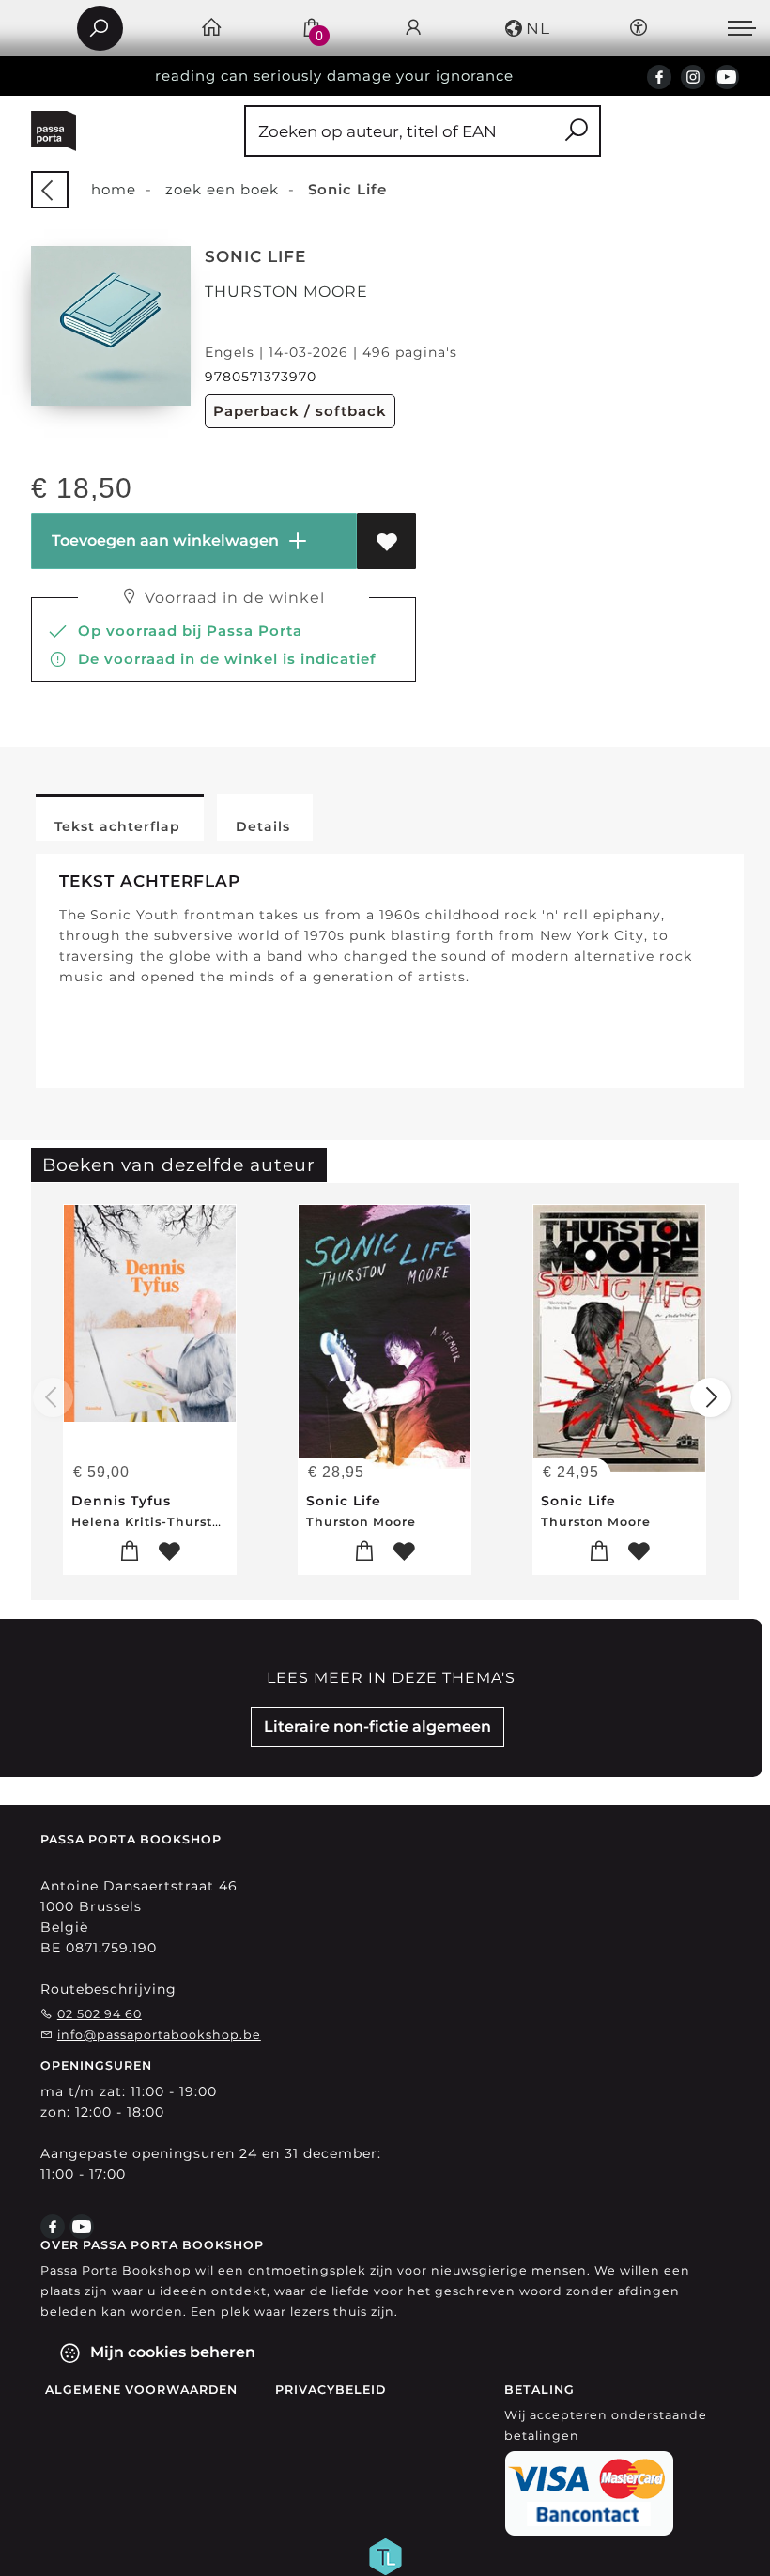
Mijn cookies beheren (171, 2352)
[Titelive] (385, 2555)
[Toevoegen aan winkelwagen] (130, 1552)
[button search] (576, 131)
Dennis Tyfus (121, 1501)
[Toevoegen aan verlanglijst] (386, 541)
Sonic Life (344, 1501)
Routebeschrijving (108, 1989)
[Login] (414, 29)
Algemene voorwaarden (141, 2390)
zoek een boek (222, 189)
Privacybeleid (331, 2390)
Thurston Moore (286, 292)
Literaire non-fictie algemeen (377, 1727)
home (114, 189)
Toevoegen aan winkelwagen (163, 540)
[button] (526, 28)
